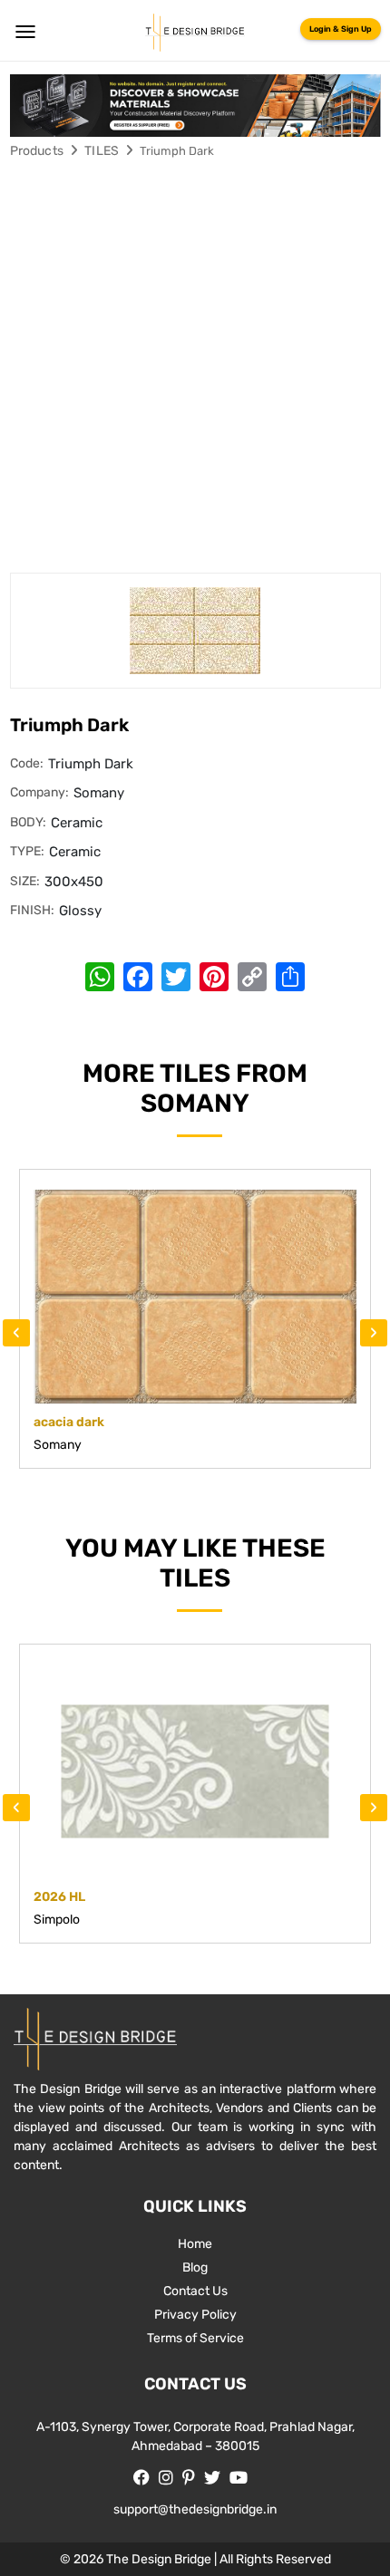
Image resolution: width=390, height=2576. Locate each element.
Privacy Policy (195, 2315)
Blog (195, 2267)
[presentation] (16, 1333)
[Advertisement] (195, 369)
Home (195, 2244)
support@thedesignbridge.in (195, 2509)
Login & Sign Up (341, 29)
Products (37, 151)
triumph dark (177, 151)
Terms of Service (195, 2338)
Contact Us (195, 2291)
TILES (102, 151)
